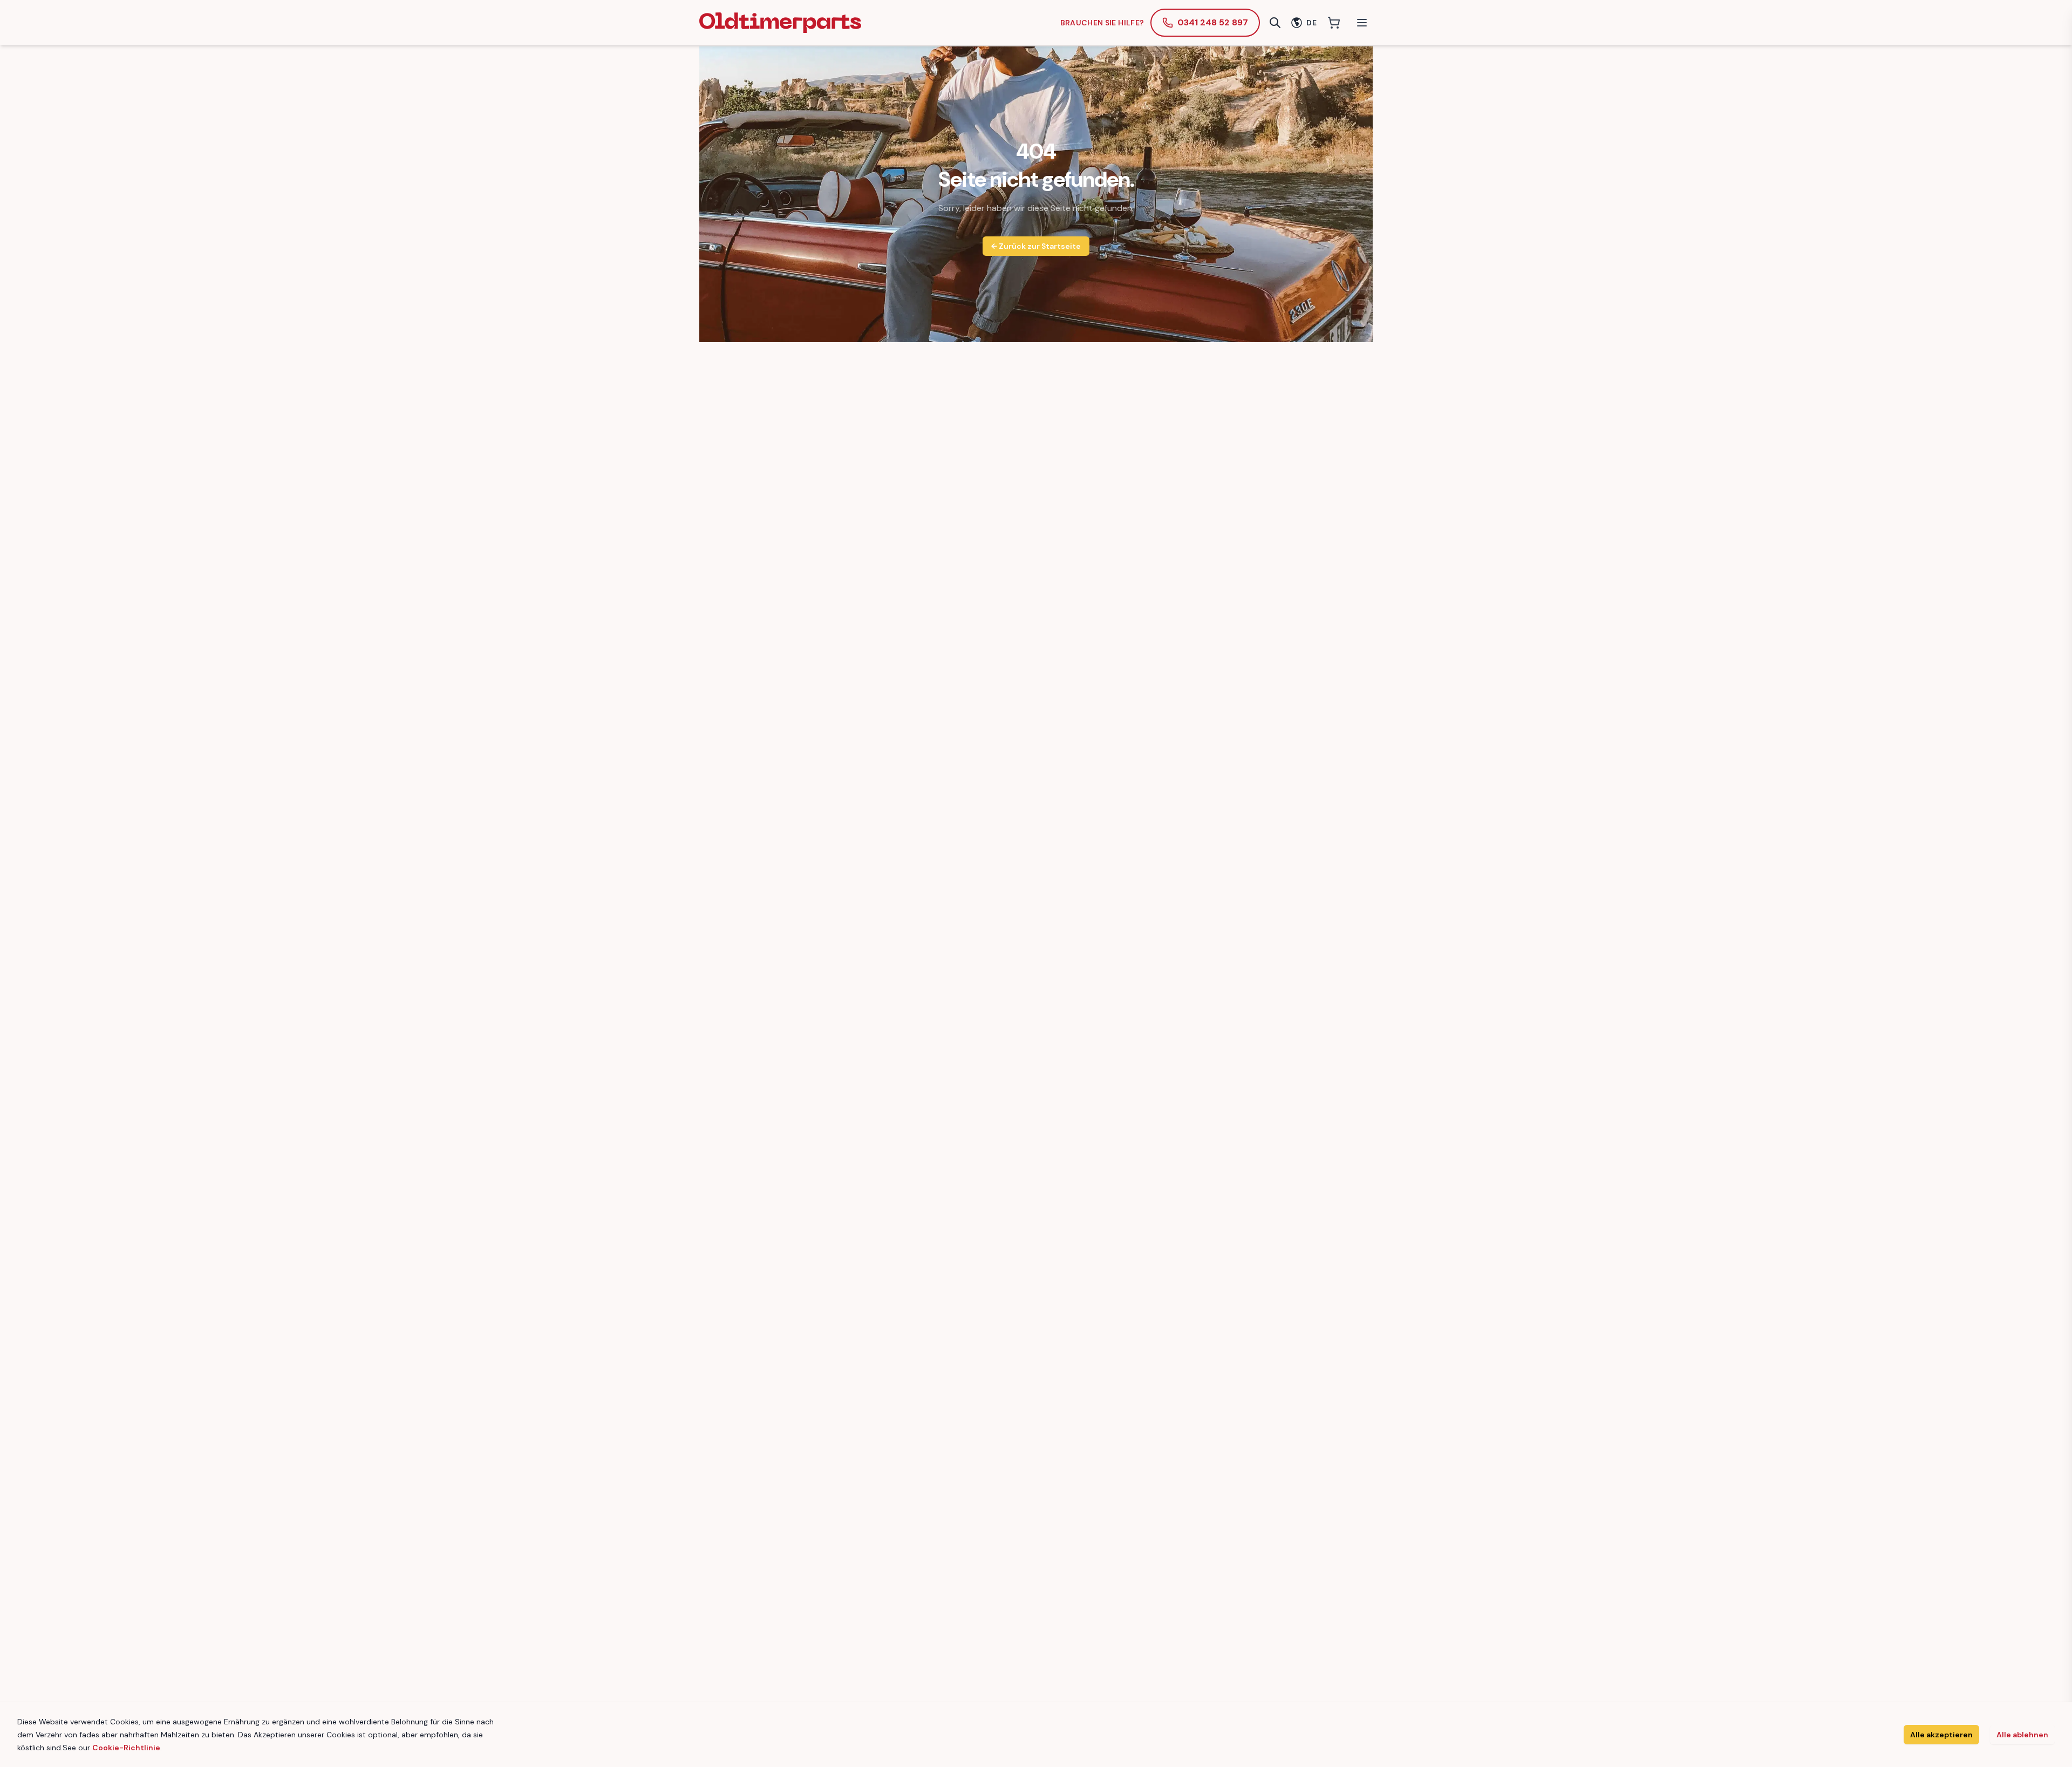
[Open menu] (1362, 23)
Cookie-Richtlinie (126, 1748)
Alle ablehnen (2022, 1735)
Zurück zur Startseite (1036, 246)
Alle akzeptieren (1941, 1735)
